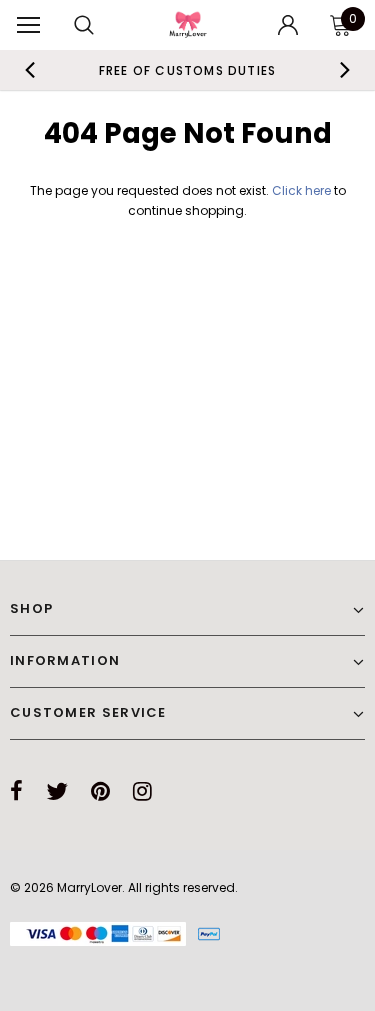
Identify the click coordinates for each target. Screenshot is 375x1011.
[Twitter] (57, 791)
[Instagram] (142, 791)
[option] (188, 70)
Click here (303, 190)
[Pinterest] (100, 791)
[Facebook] (16, 791)
